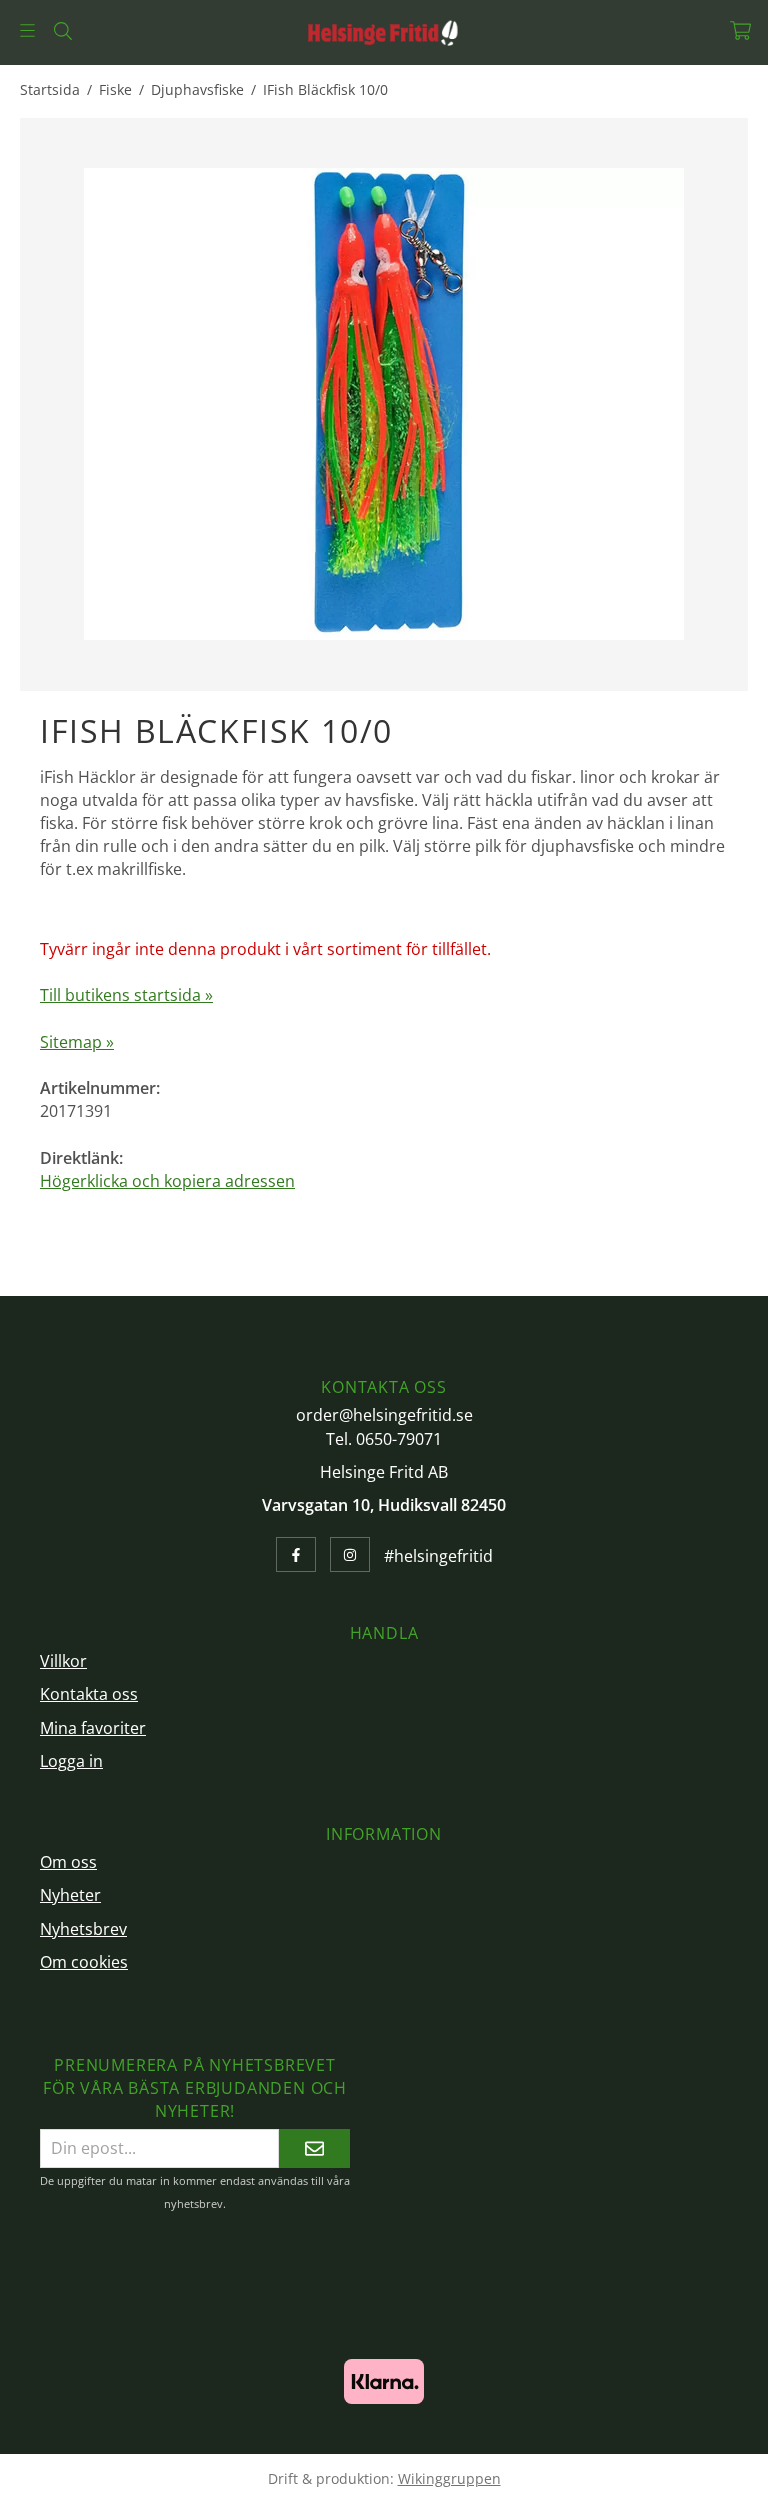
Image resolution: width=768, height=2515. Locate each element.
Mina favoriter (93, 1728)
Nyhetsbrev (83, 1929)
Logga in (71, 1761)
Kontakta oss (89, 1694)
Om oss (68, 1862)
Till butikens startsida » (126, 995)
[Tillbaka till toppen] (720, 2487)
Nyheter (70, 1895)
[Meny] (27, 30)
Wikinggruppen (449, 2478)
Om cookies (84, 1962)
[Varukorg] (740, 30)
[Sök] (62, 31)
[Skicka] (314, 2148)
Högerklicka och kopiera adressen (167, 1181)
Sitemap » (77, 1042)
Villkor (63, 1661)
